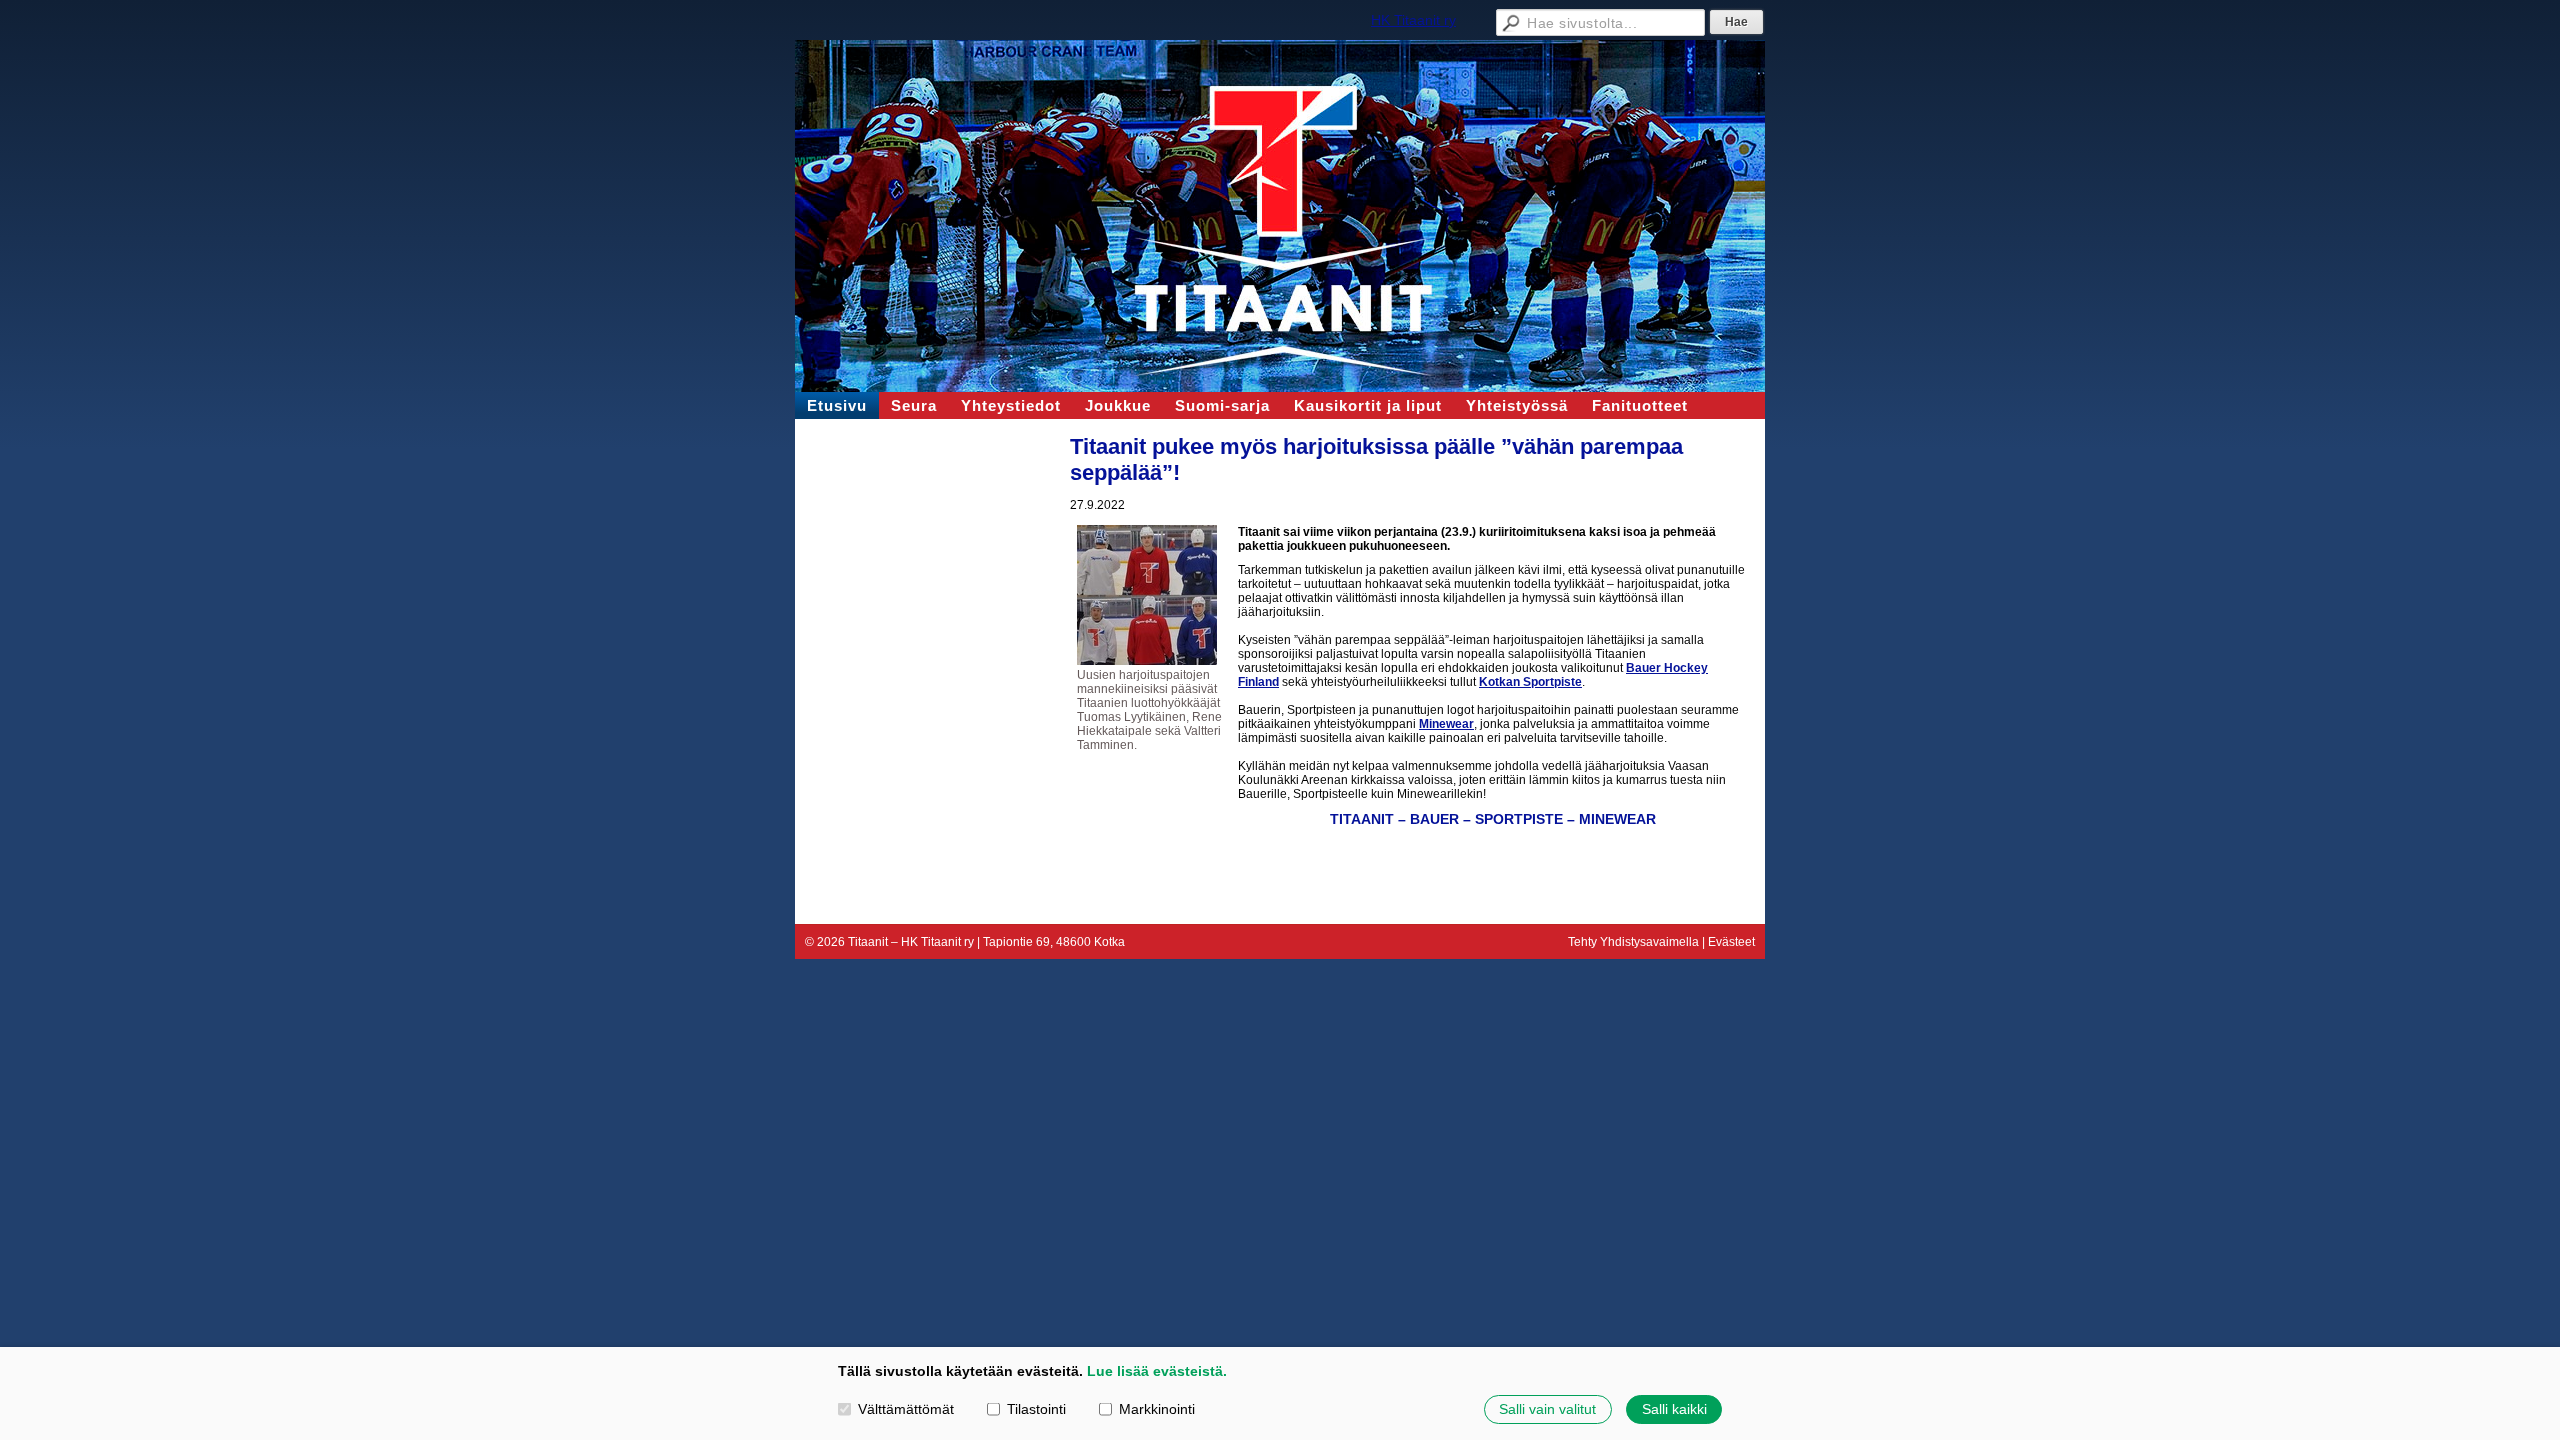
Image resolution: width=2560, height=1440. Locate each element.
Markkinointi (1157, 1409)
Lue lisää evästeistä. (1157, 1371)
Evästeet (1731, 942)
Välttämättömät (906, 1409)
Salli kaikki (1674, 1409)
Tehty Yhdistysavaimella (1633, 942)
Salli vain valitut (1547, 1409)
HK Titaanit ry (1413, 20)
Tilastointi (1036, 1409)
